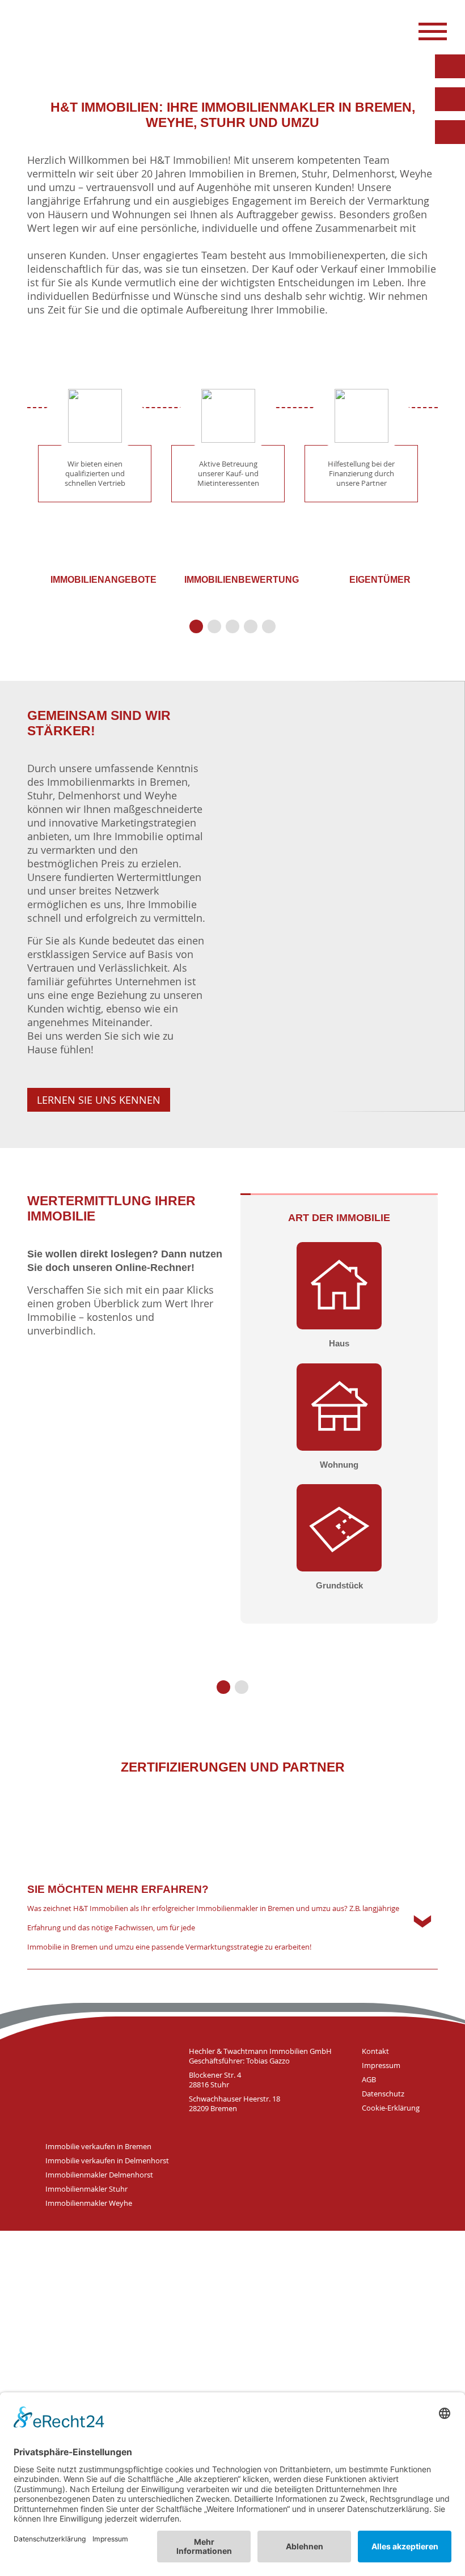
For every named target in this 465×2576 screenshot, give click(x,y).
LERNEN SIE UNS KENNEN (99, 1100)
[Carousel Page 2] (214, 626)
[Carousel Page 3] (232, 626)
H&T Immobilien (102, 2081)
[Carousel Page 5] (269, 626)
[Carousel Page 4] (251, 626)
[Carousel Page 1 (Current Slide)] (196, 626)
